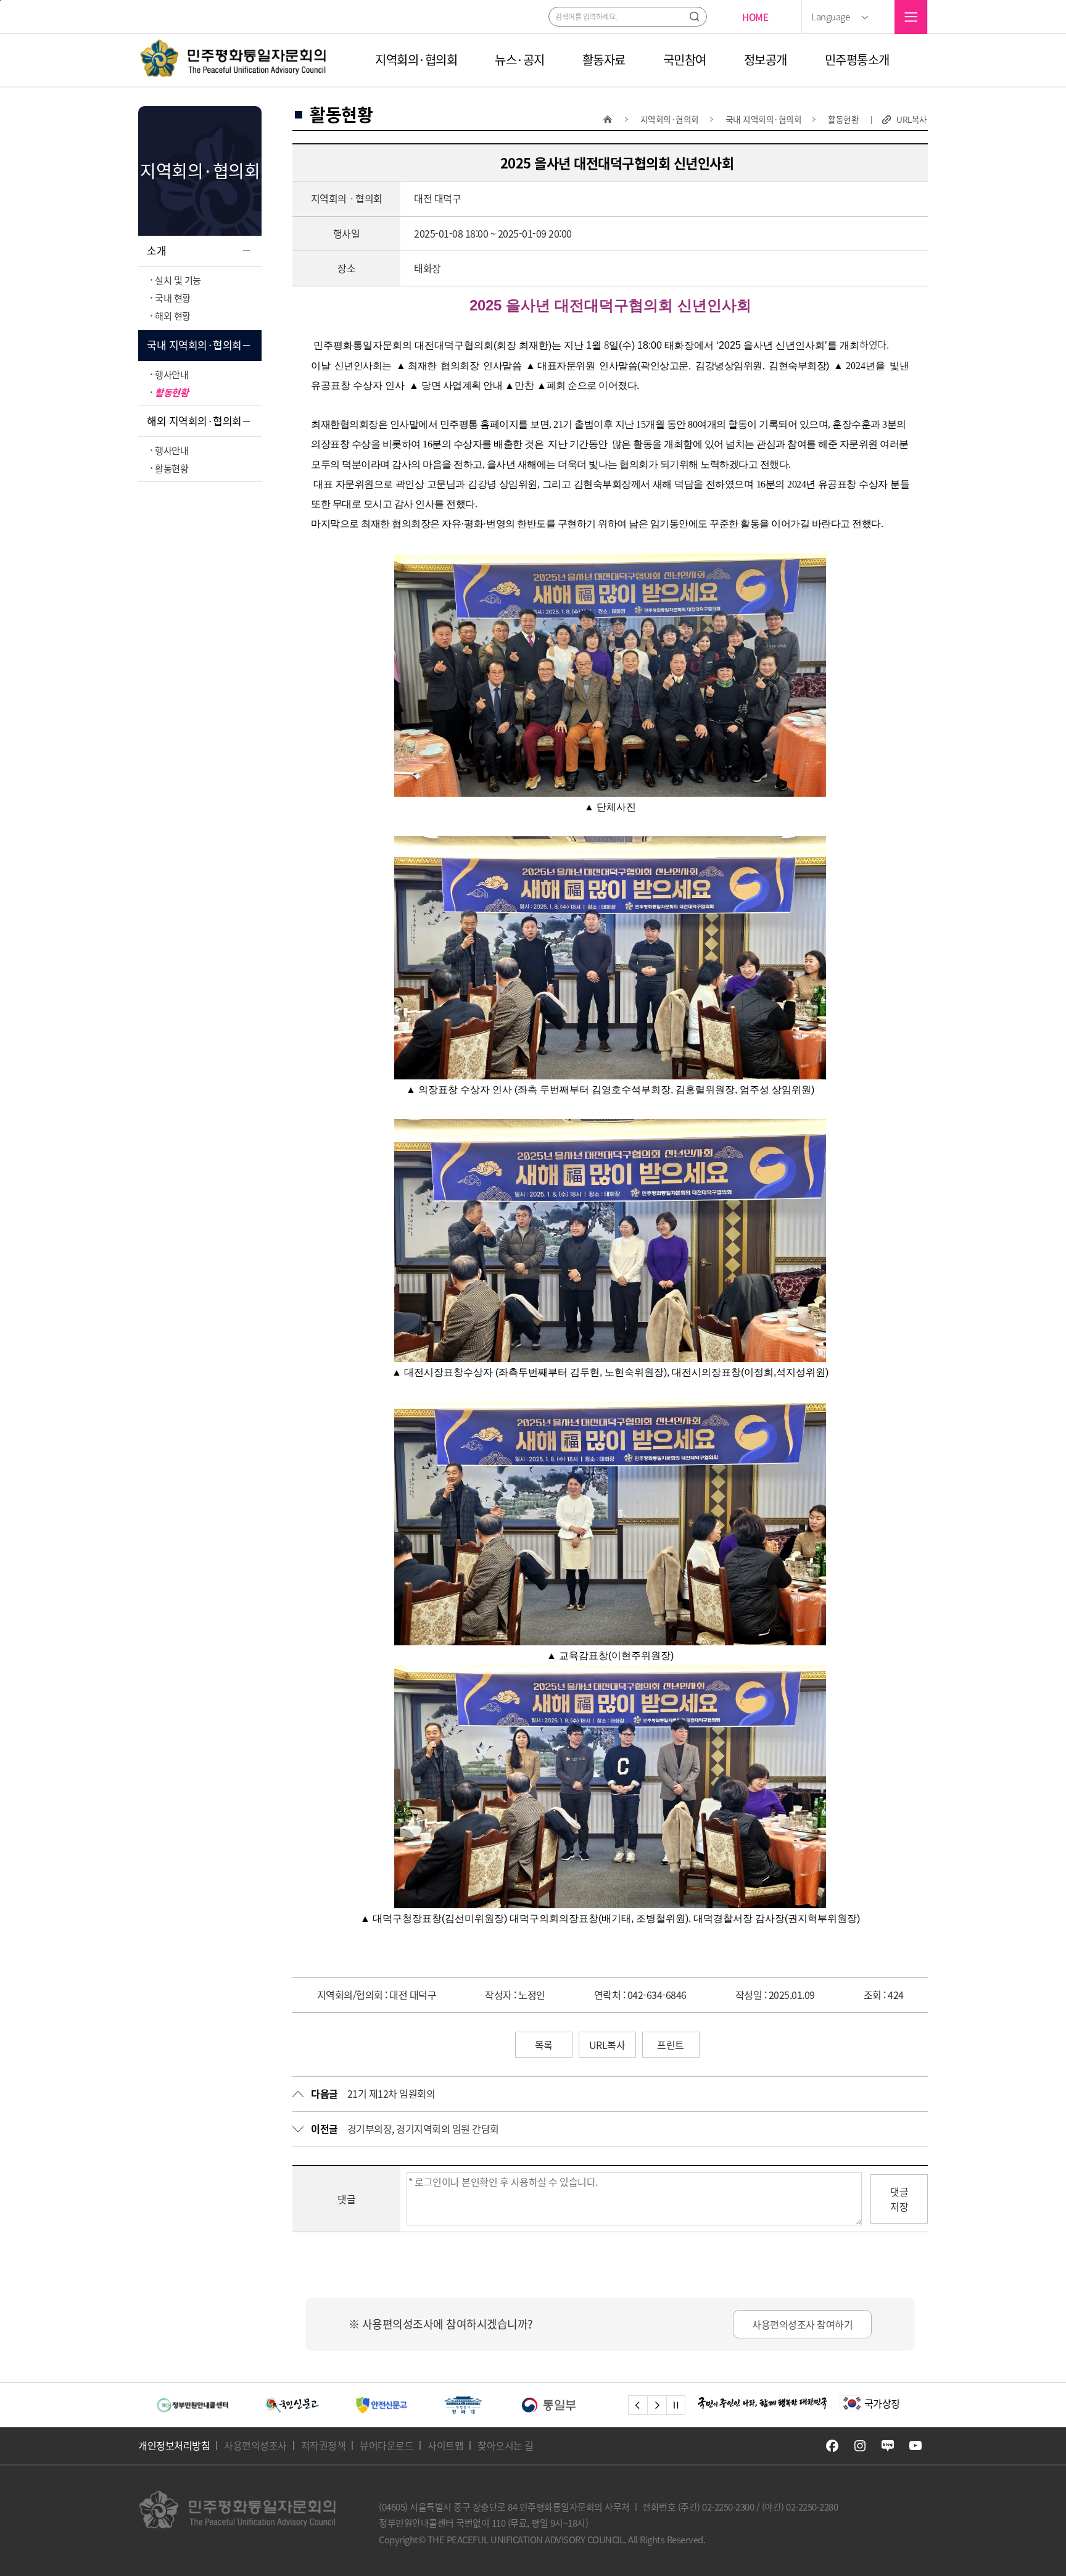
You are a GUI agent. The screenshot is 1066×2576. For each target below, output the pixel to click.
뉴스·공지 (520, 60)
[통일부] (378, 2405)
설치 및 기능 (178, 280)
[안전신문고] (211, 2405)
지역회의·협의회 (416, 60)
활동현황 (171, 392)
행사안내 (171, 374)
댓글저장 (899, 2199)
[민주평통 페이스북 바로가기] (832, 2446)
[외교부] (475, 2405)
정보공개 (766, 60)
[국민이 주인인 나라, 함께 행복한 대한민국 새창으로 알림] (762, 2403)
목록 (544, 2045)
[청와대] (292, 2405)
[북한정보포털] (575, 2405)
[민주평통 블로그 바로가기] (888, 2446)
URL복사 (912, 119)
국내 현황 (173, 298)
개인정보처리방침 (174, 2445)
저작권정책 (324, 2445)
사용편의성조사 (255, 2445)
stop (676, 2405)
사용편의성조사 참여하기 (802, 2324)
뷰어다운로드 (386, 2445)
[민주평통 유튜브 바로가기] (915, 2446)
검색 (694, 16)
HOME (755, 17)
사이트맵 (445, 2445)
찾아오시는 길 (506, 2445)
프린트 (671, 2045)
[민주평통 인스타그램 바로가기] (860, 2446)
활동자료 (604, 60)
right (657, 2405)
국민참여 (685, 60)
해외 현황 (173, 316)
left (638, 2405)
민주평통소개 (857, 60)
